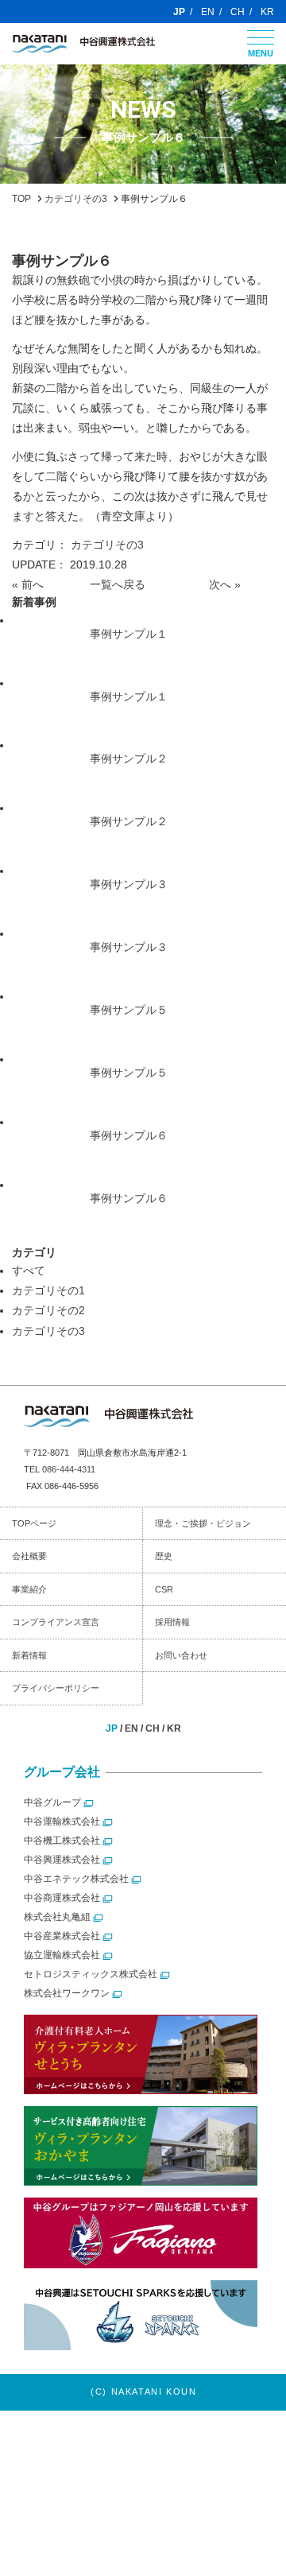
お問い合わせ (181, 1655)
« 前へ (28, 584)
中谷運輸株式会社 (62, 1821)
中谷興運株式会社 (62, 1860)
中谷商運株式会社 (62, 1898)
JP (179, 12)
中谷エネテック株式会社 (76, 1879)
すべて (29, 1271)
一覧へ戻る (118, 584)
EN (208, 12)
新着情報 (29, 1655)
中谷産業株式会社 (62, 1936)
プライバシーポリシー (56, 1688)
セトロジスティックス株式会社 (91, 1974)
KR (267, 12)
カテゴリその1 (48, 1290)
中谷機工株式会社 (62, 1841)
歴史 (164, 1556)
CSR (164, 1589)
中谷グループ (52, 1802)
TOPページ (34, 1523)
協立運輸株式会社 (62, 1955)
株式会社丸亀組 (57, 1917)
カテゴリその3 (107, 545)
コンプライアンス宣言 (56, 1622)
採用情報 (172, 1622)
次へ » (225, 584)
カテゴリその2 (48, 1310)
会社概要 (29, 1556)
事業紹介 (29, 1589)
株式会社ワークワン (67, 1993)
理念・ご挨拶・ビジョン (203, 1523)
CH (238, 12)
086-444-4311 (69, 1469)
